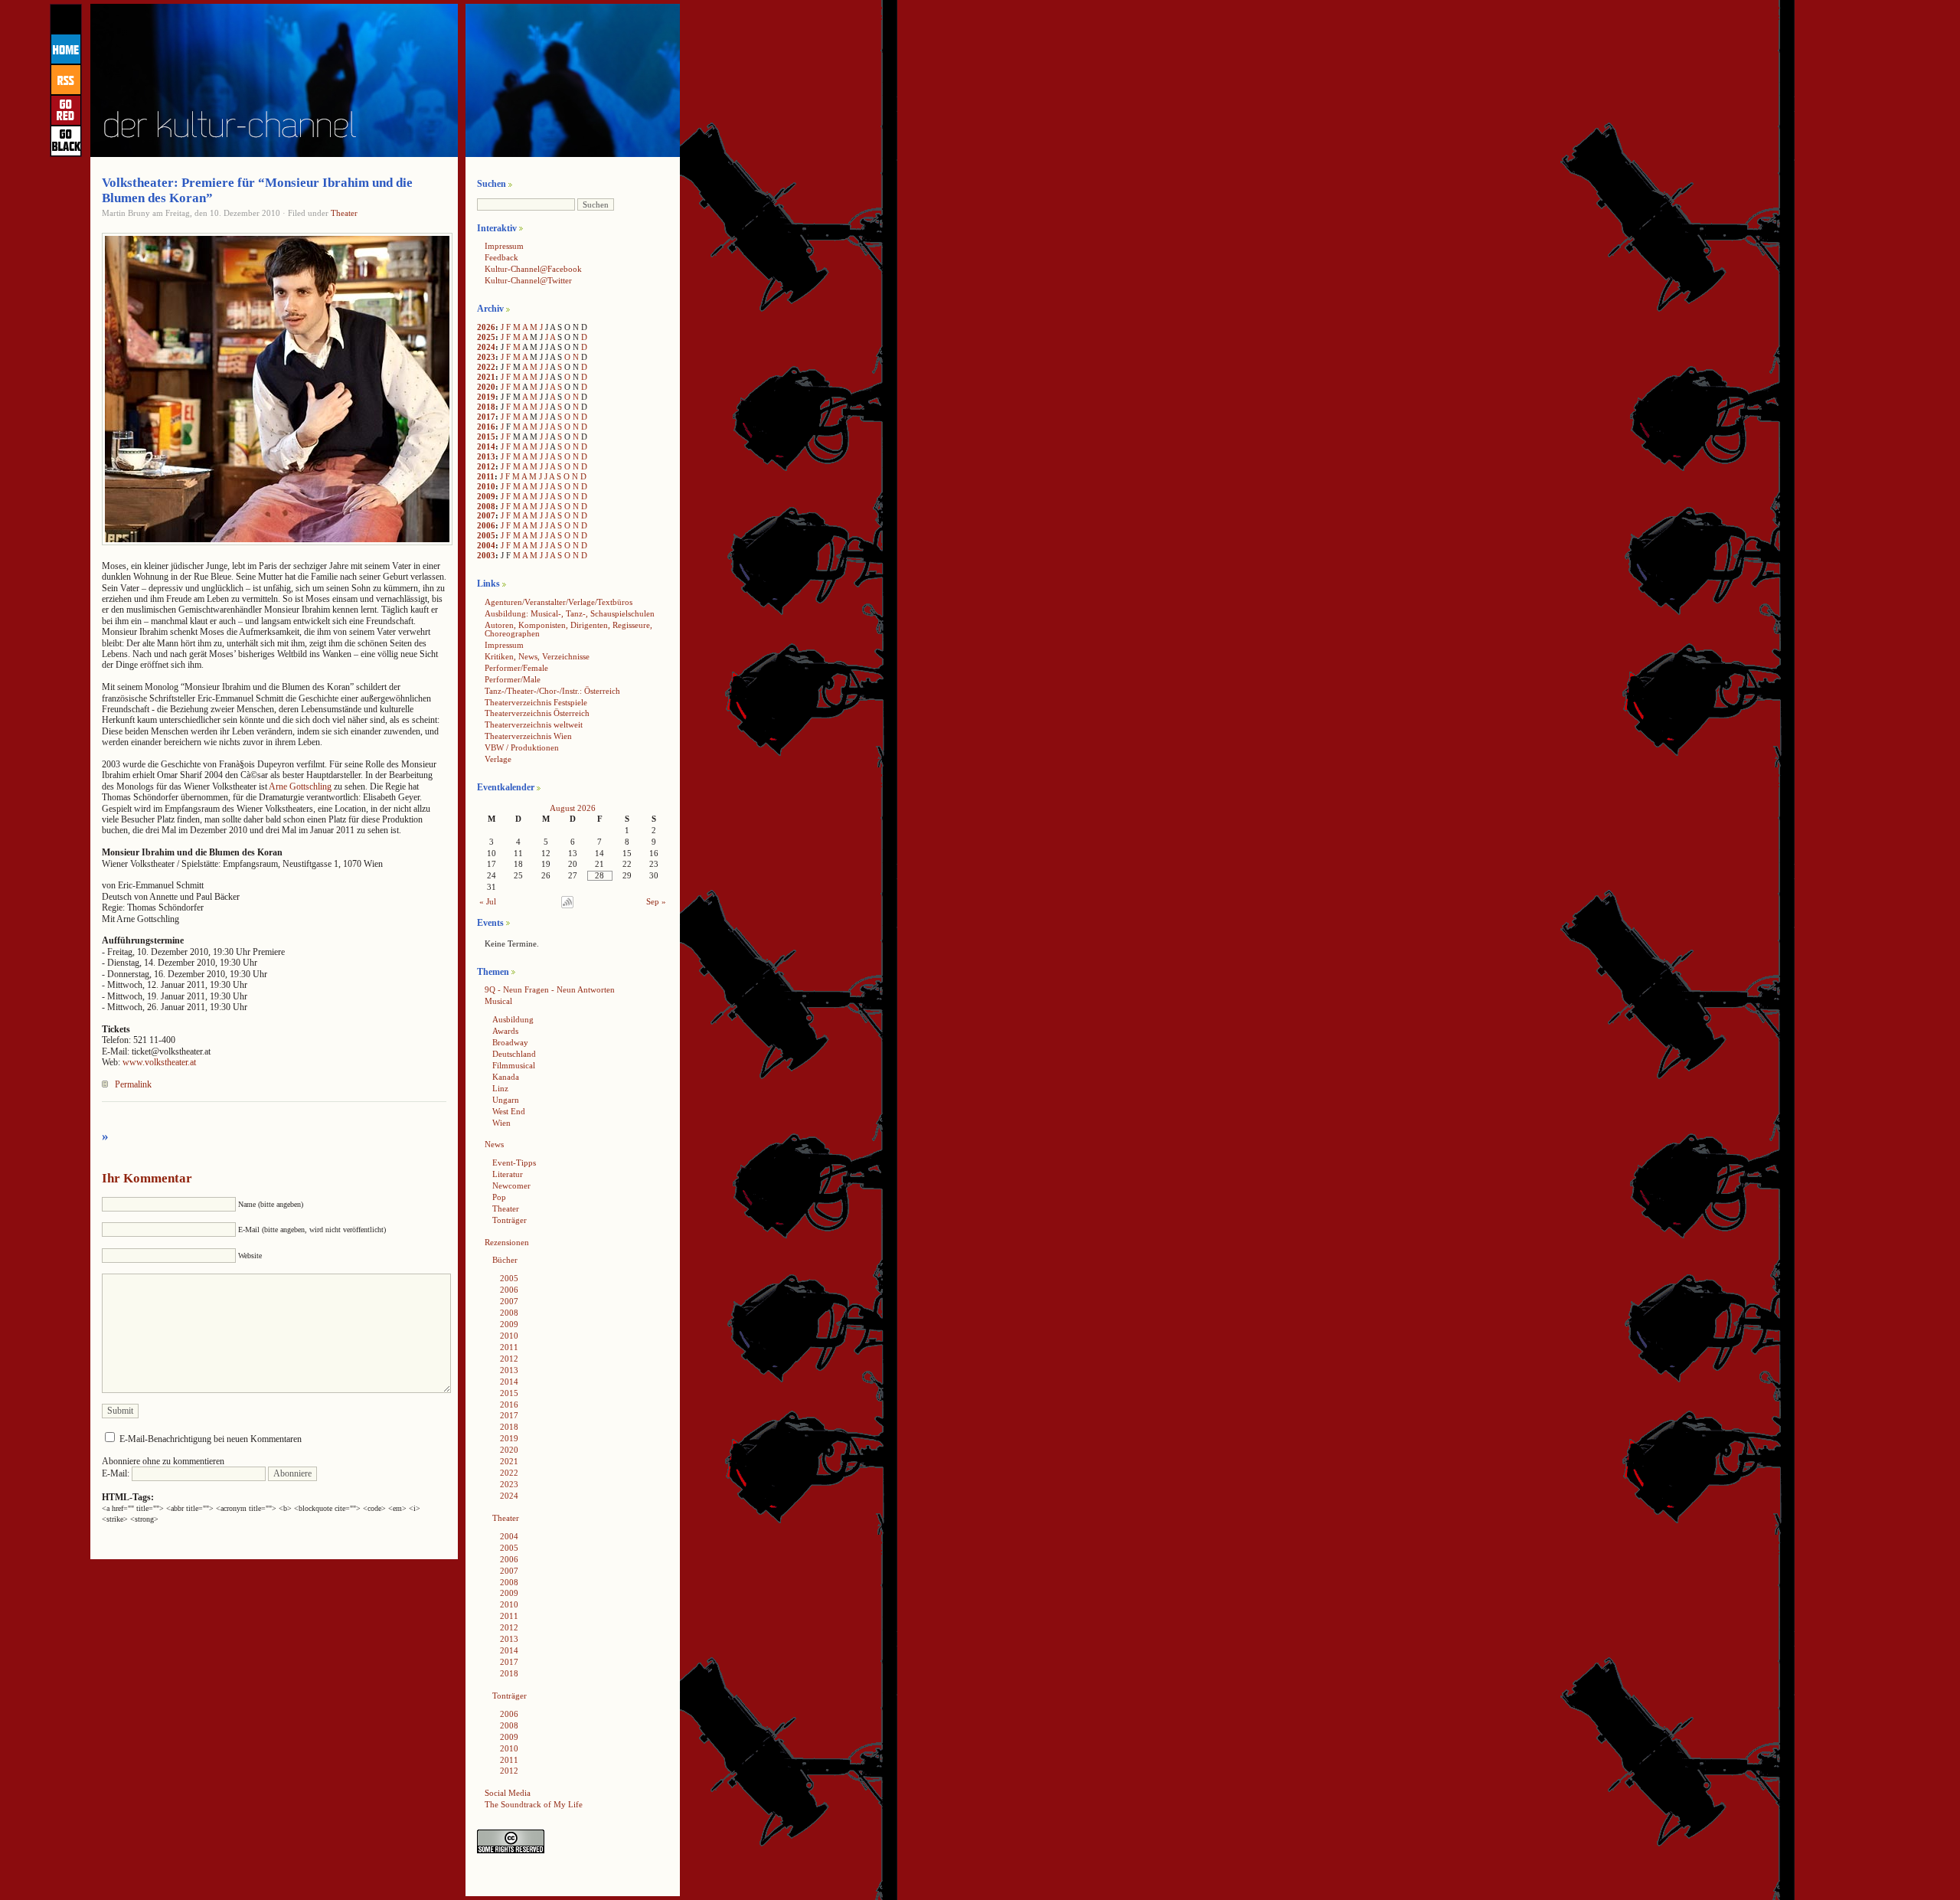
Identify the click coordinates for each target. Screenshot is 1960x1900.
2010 (486, 486)
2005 (486, 535)
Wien (501, 1123)
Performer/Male (513, 679)
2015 (486, 437)
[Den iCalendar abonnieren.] (567, 905)
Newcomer (511, 1185)
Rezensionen (507, 1242)
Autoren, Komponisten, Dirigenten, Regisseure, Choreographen (568, 629)
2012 (486, 466)
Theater (344, 213)
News (494, 1144)
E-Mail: (117, 1473)
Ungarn (506, 1100)
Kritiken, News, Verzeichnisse (537, 656)
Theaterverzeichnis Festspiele (536, 702)
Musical (498, 1001)
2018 (486, 407)
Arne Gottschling (300, 786)
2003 (486, 555)
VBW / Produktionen (522, 747)
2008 (486, 506)
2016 (486, 427)
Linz (500, 1088)
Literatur (508, 1174)
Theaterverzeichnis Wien (528, 736)
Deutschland (514, 1054)
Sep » (656, 901)
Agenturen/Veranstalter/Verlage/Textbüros (559, 602)
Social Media (508, 1793)
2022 (486, 367)
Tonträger (510, 1220)
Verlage (498, 759)
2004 (486, 545)
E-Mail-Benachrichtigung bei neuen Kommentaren (211, 1439)
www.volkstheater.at (159, 1062)
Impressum (504, 246)
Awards (505, 1031)
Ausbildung (513, 1019)
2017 (486, 417)
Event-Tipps (514, 1163)
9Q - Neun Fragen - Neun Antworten (550, 989)
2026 (486, 327)
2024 (486, 347)
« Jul (488, 901)
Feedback (501, 257)
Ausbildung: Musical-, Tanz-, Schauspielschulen (570, 613)
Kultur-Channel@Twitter (528, 280)
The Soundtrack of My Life (534, 1804)
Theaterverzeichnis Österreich (537, 713)
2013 (486, 456)
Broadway (510, 1042)
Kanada (506, 1077)
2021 (486, 377)
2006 (486, 525)
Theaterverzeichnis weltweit (534, 724)
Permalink (133, 1084)
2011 (486, 476)
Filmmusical (514, 1065)
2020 (486, 387)
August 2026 (573, 808)
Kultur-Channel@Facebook (533, 269)
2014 (486, 446)
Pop (499, 1197)
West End (509, 1111)
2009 (486, 496)
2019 (486, 397)
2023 (486, 357)
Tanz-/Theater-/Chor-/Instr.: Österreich (552, 691)
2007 (486, 515)
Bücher (505, 1260)
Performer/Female (516, 668)
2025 (486, 337)
